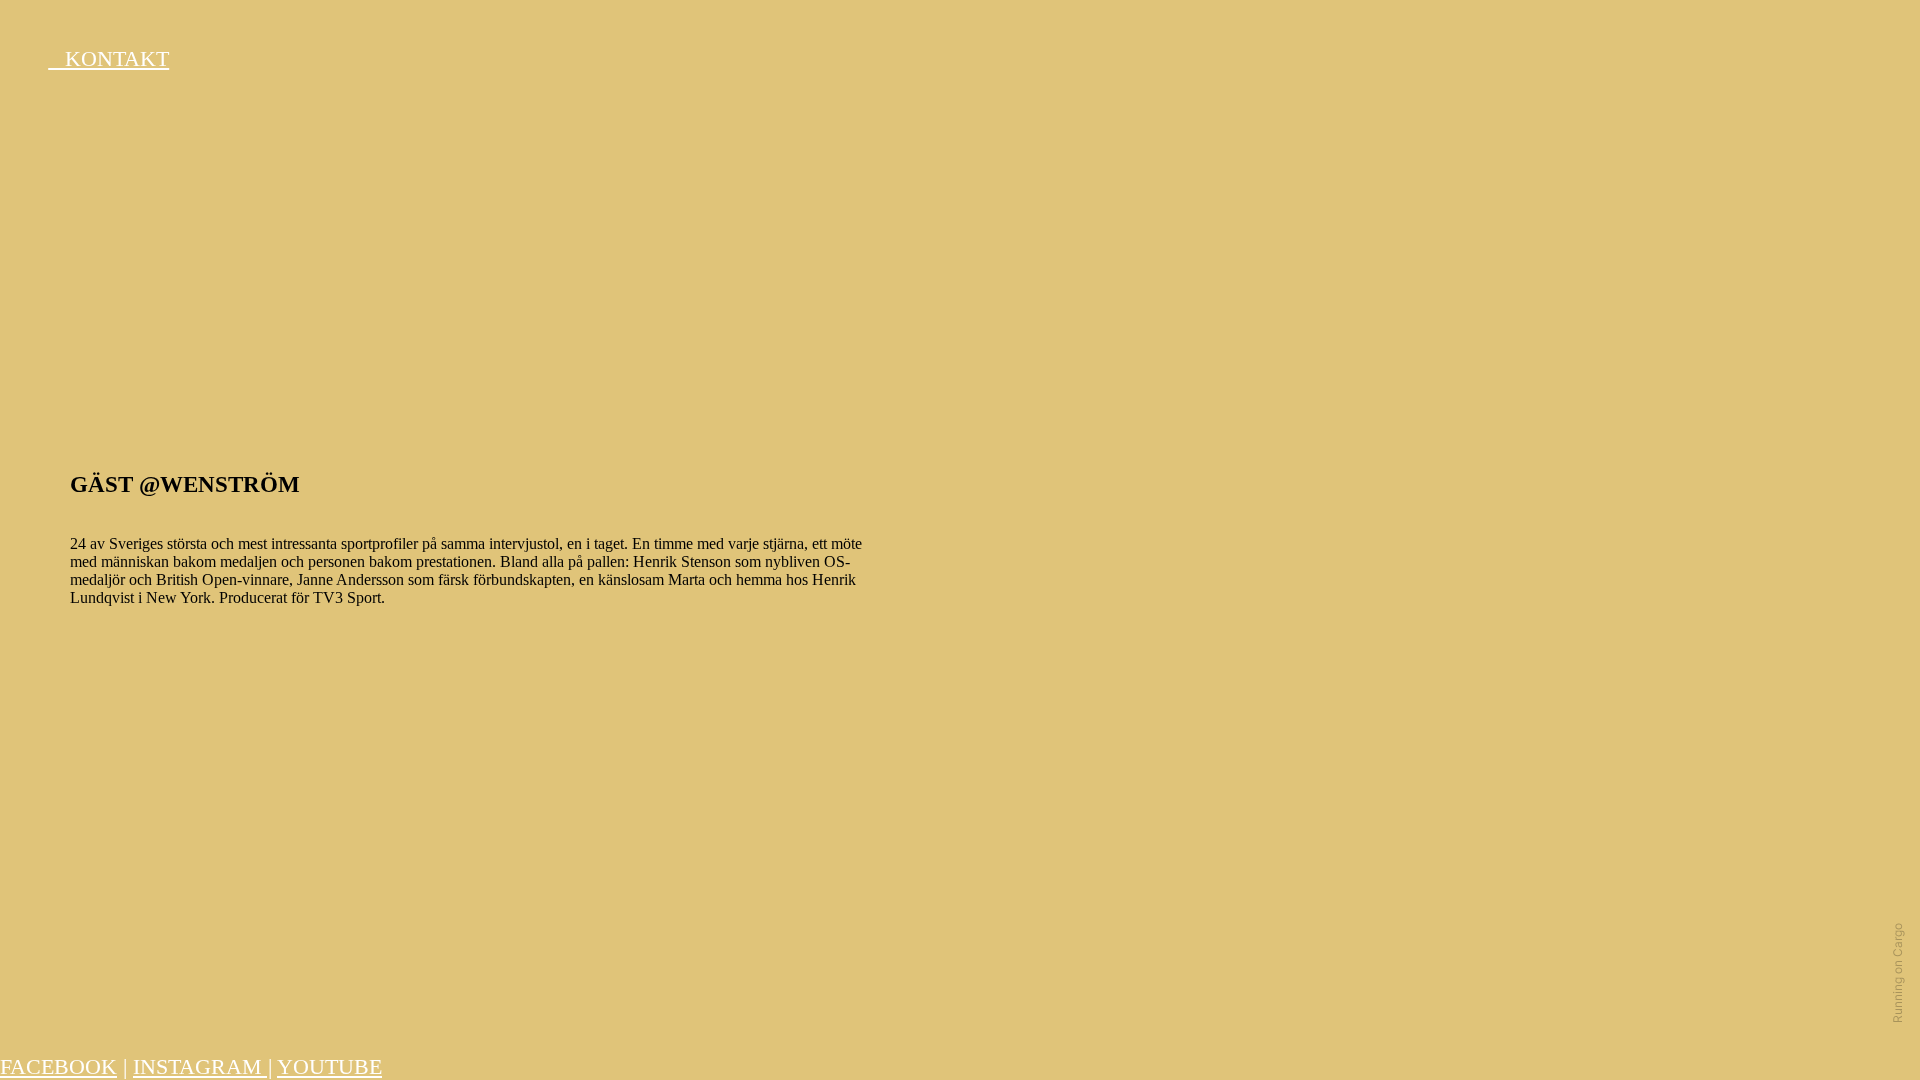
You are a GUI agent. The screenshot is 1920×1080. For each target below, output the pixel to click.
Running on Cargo (1897, 973)
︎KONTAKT (108, 59)
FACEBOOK (58, 1067)
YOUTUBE (329, 1067)
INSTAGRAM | (202, 1067)
